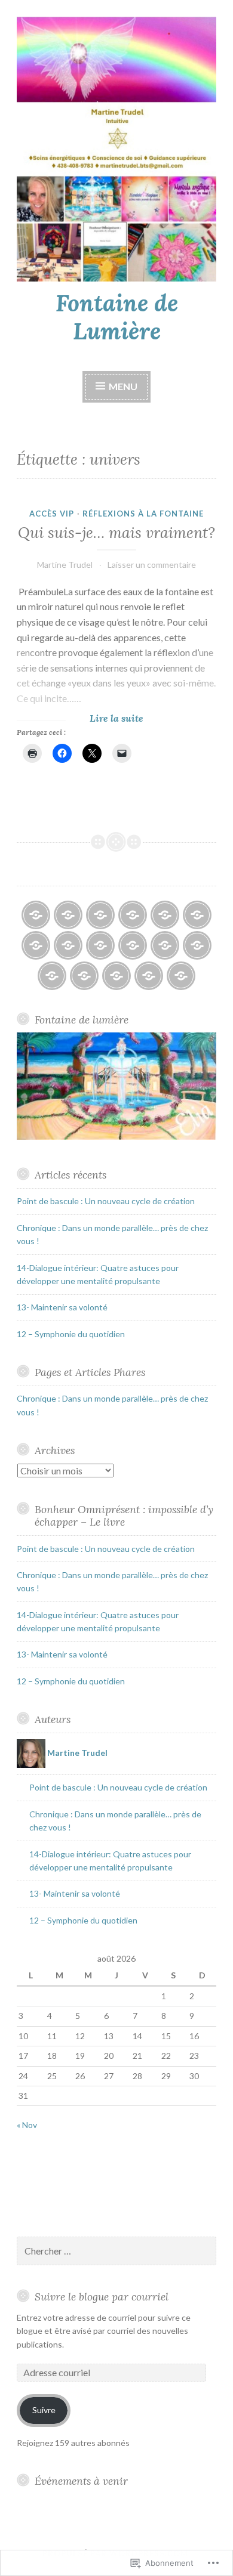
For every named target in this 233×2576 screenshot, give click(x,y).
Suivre (44, 2410)
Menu (123, 386)
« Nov (27, 2125)
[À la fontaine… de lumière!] (68, 915)
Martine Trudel (65, 565)
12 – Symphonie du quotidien (71, 1334)
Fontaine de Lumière (117, 317)
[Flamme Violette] (100, 915)
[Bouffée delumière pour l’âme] (68, 945)
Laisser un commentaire (152, 565)
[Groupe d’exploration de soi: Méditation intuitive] (52, 976)
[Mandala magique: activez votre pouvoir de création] (149, 976)
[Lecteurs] (133, 945)
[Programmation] (133, 915)
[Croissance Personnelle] (100, 945)
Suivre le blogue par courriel (102, 2297)
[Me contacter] (181, 976)
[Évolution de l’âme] (197, 915)
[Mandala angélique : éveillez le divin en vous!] (165, 945)
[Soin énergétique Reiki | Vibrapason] (36, 945)
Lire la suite (80, 718)
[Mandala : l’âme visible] (84, 976)
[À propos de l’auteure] (36, 915)
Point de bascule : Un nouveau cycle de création (106, 1201)
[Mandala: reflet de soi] (116, 976)
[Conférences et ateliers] (197, 945)
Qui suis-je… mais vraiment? (116, 533)
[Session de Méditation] (165, 915)
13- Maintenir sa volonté (62, 1307)
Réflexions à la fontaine (143, 514)
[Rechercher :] (116, 2251)
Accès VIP (52, 514)
